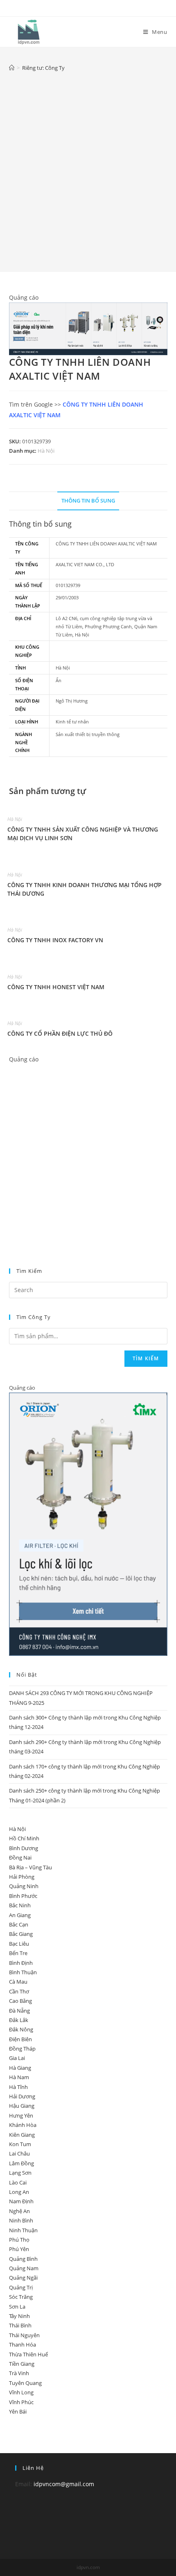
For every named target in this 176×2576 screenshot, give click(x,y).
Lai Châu (19, 2153)
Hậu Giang (22, 2106)
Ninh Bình (21, 2220)
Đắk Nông (21, 2029)
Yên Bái (18, 2411)
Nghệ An (19, 2211)
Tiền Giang (22, 2364)
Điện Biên (20, 2039)
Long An (19, 2192)
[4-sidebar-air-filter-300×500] (88, 1524)
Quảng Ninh (24, 1886)
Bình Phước (23, 1896)
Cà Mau (18, 1982)
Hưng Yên (21, 2116)
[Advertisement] (88, 166)
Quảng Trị (21, 2287)
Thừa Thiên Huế (28, 2354)
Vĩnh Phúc (21, 2402)
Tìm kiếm (146, 1358)
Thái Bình (20, 2325)
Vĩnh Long (21, 2392)
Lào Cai (18, 2182)
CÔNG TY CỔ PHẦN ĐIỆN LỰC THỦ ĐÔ (60, 1033)
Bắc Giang (21, 1934)
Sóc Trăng (21, 2297)
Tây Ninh (19, 2316)
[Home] (12, 68)
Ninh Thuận (23, 2230)
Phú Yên (19, 2249)
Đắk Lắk (19, 2020)
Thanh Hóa (23, 2345)
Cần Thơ (19, 1991)
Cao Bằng (20, 2001)
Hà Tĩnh (18, 2087)
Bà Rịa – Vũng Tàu (30, 1867)
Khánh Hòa (23, 2125)
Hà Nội (46, 451)
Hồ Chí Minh (24, 1838)
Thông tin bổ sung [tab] (88, 501)
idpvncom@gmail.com (64, 2484)
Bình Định (21, 1963)
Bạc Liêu (19, 1944)
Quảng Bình (23, 2259)
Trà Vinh (19, 2373)
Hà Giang (20, 2068)
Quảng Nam (24, 2268)
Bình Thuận (23, 1972)
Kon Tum (20, 2144)
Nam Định (21, 2201)
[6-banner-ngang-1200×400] (88, 328)
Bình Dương (24, 1848)
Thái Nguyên (24, 2335)
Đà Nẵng (19, 2011)
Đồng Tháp (22, 2049)
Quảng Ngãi (23, 2278)
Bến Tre (18, 1953)
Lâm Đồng (21, 2163)
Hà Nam (19, 2077)
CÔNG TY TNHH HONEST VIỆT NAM (56, 987)
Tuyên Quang (25, 2383)
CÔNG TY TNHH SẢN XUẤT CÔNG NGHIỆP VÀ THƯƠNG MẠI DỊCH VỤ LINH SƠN (83, 834)
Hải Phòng (22, 1877)
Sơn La (17, 2307)
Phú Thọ (19, 2240)
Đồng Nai (20, 1857)
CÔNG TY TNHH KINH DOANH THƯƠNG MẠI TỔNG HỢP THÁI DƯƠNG (85, 889)
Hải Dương (22, 2096)
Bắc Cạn (19, 1924)
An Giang (20, 1915)
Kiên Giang (22, 2135)
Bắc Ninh (20, 1905)
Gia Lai (17, 2058)
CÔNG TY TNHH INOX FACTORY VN (55, 940)
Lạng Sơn (20, 2173)
